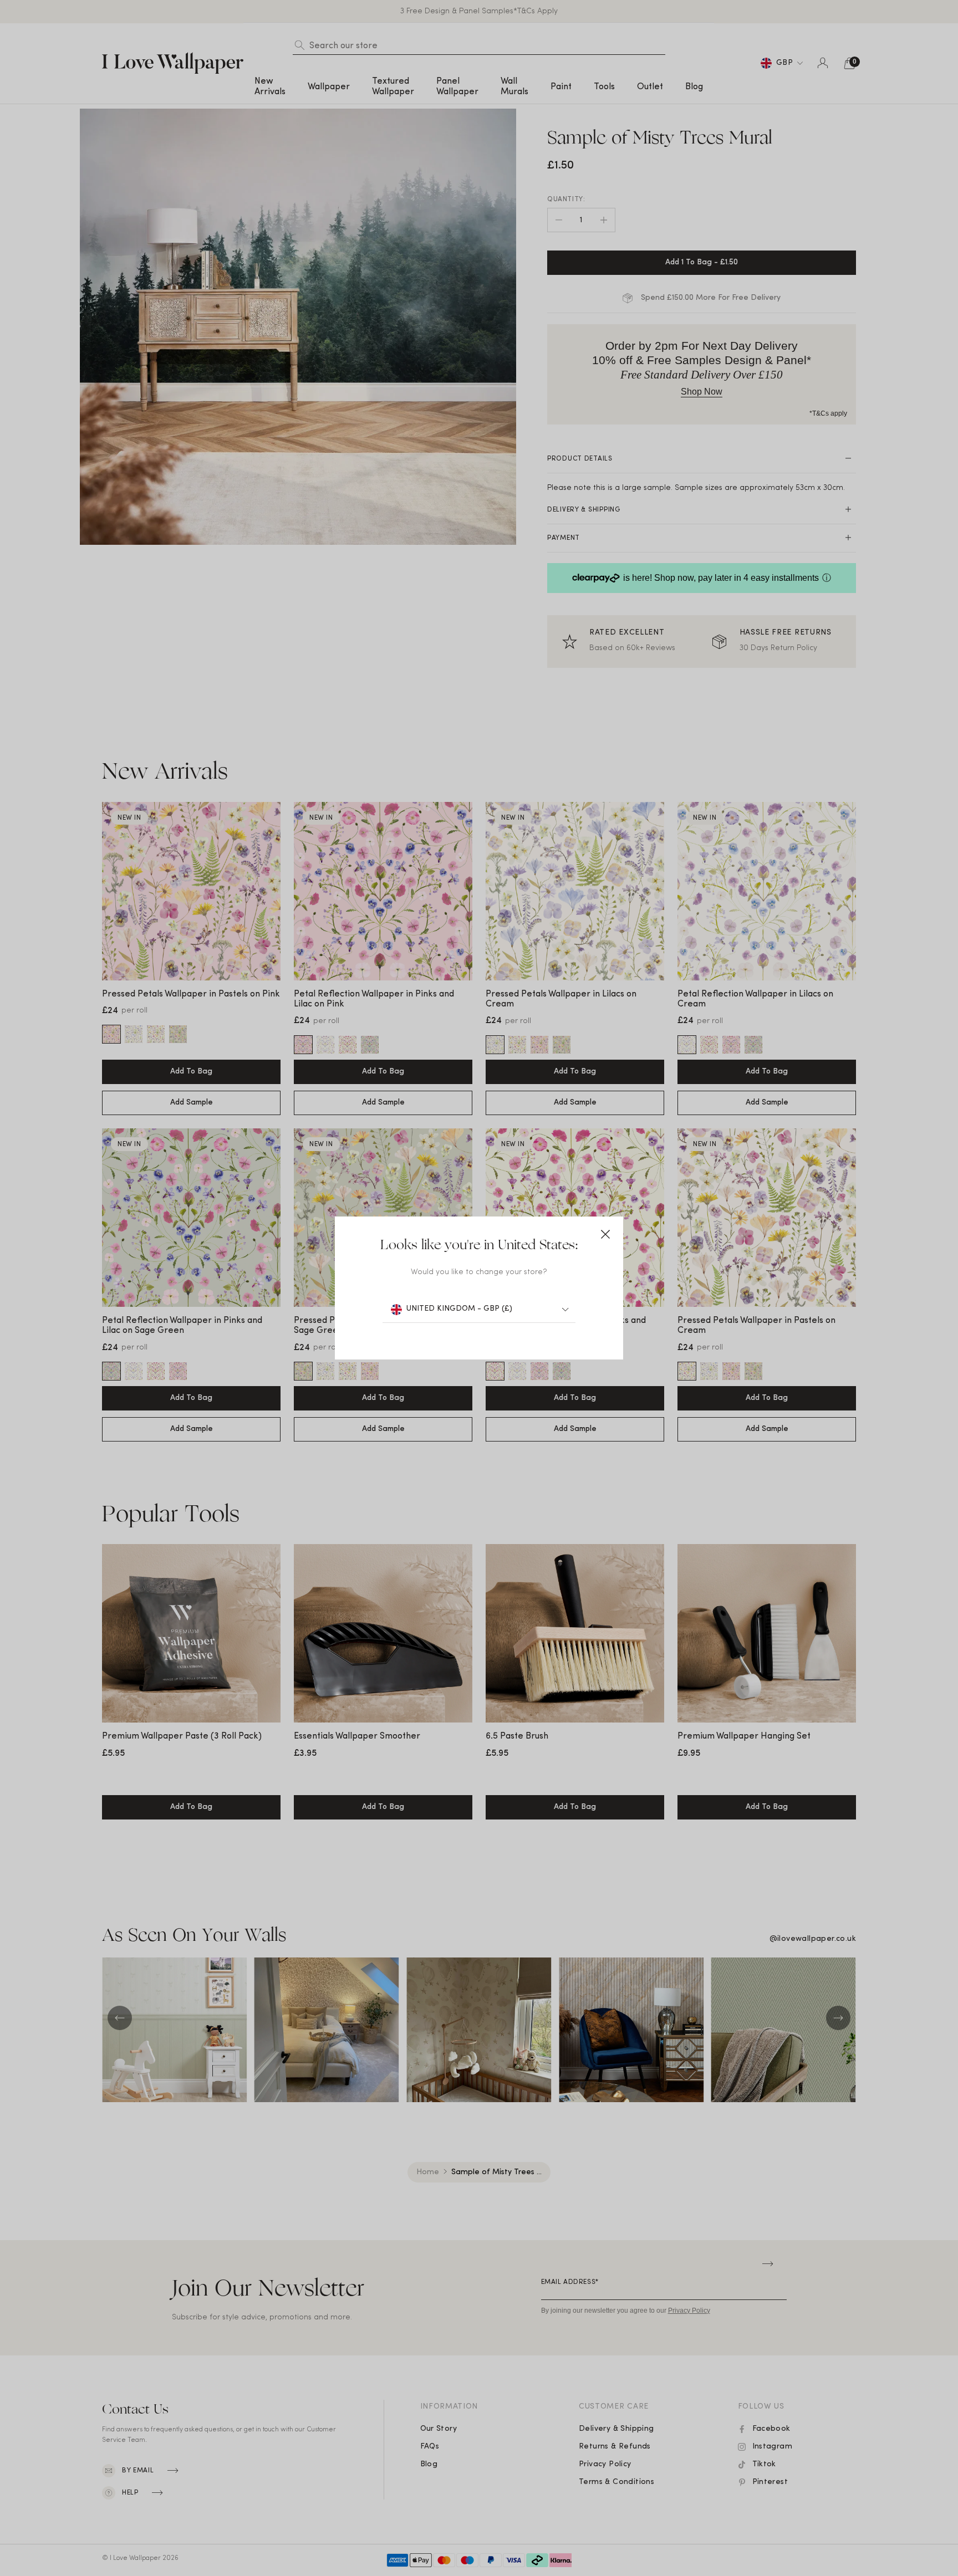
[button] (605, 1234)
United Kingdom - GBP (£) (459, 1309)
